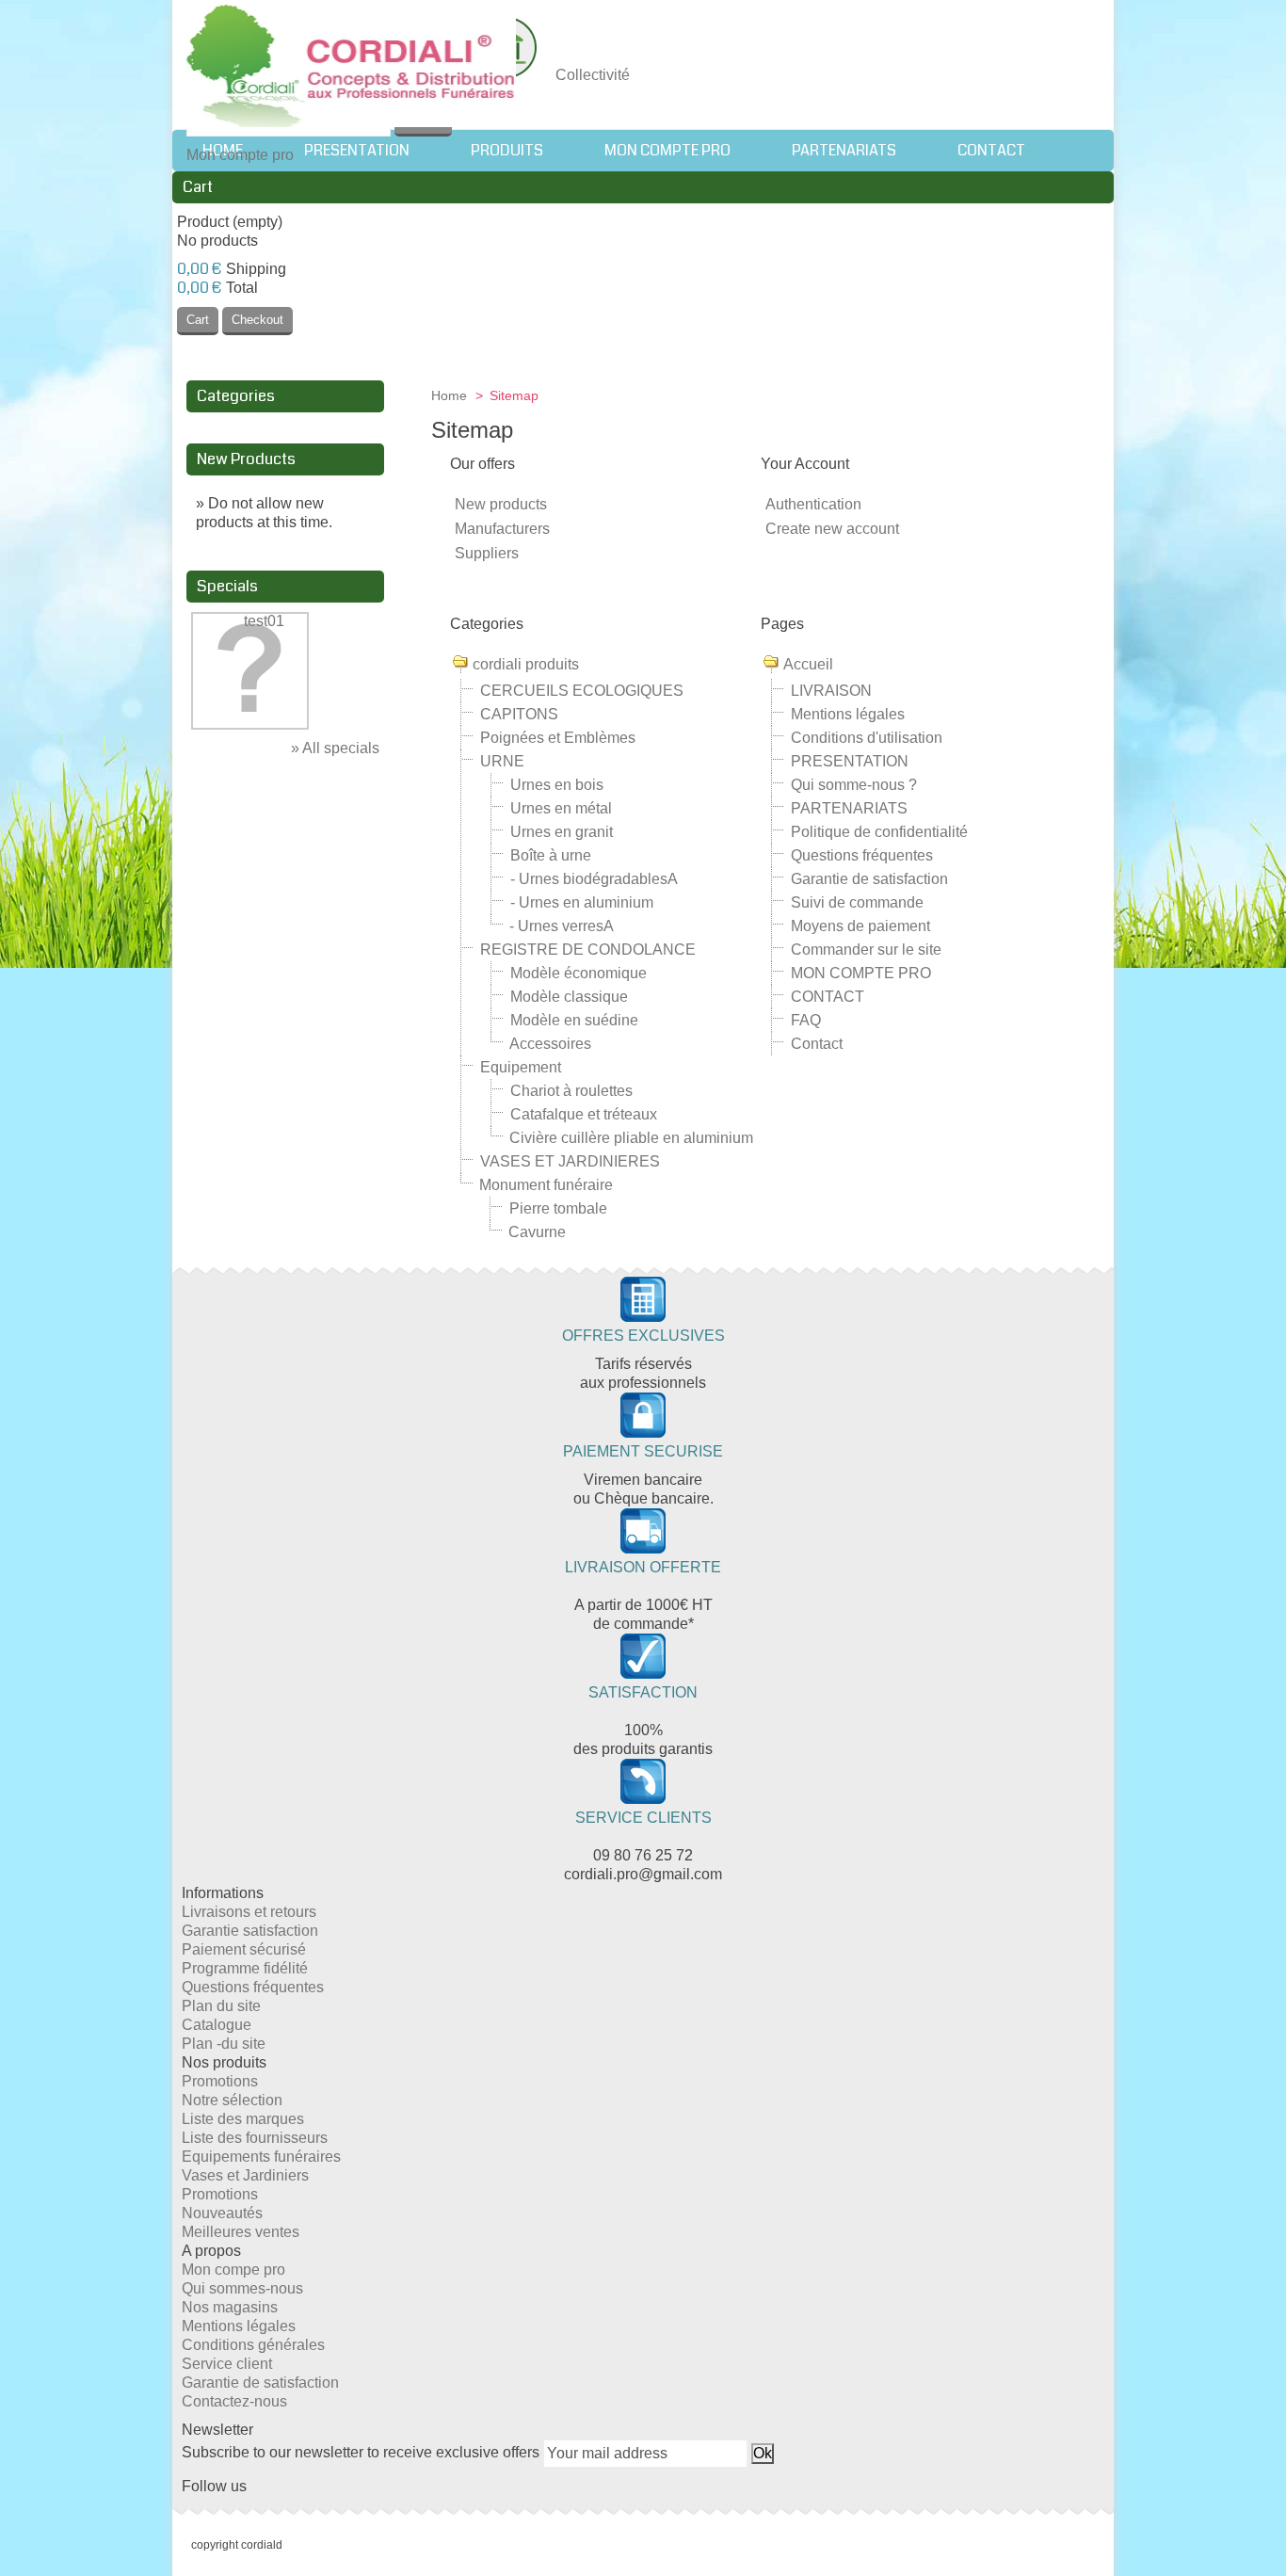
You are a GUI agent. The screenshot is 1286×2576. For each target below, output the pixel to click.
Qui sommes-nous (242, 2288)
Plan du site (221, 2006)
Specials (227, 586)
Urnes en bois (557, 785)
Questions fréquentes (862, 855)
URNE (502, 761)
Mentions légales (848, 714)
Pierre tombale (558, 1208)
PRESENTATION (850, 761)
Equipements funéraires (261, 2157)
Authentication (813, 504)
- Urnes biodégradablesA (594, 879)
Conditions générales (253, 2345)
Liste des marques (243, 2119)
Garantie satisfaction (250, 1931)
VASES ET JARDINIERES (570, 1161)
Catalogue (217, 2025)
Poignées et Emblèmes (558, 738)
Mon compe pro (233, 2270)
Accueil (808, 664)
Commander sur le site (866, 950)
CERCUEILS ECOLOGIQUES (582, 691)
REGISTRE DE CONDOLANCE (588, 950)
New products (501, 504)
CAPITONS (519, 714)
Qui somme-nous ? (854, 785)
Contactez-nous (234, 2401)
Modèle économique (579, 973)
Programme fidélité (245, 1968)
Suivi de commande (857, 902)
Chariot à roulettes (571, 1091)
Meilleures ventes (241, 2232)
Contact (817, 1044)
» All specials (335, 748)
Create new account (832, 529)
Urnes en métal (561, 808)
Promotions (220, 2081)
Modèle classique (569, 997)
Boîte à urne (551, 855)
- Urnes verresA (562, 926)
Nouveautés (222, 2213)
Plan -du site (224, 2044)
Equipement (521, 1067)
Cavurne (537, 1232)
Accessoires (550, 1044)
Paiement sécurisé (244, 1949)
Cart (198, 187)
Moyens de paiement (860, 926)
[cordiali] (351, 68)
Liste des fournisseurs (255, 2138)
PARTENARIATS (849, 808)
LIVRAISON (831, 691)
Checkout (257, 320)
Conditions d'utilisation (867, 738)
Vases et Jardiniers (245, 2175)
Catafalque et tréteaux (584, 1114)
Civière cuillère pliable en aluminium (631, 1138)
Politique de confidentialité (879, 832)
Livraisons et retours (249, 1912)
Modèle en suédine (574, 1020)
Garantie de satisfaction (869, 879)
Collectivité (593, 75)
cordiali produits (526, 664)
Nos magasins (230, 2307)
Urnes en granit (562, 832)
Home (451, 395)
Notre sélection (232, 2100)
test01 (264, 621)
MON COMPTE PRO (861, 973)
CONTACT (828, 997)
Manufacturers (502, 529)
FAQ (806, 1020)
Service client (227, 2364)
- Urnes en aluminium (582, 902)
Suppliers (487, 553)
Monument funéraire (546, 1185)
